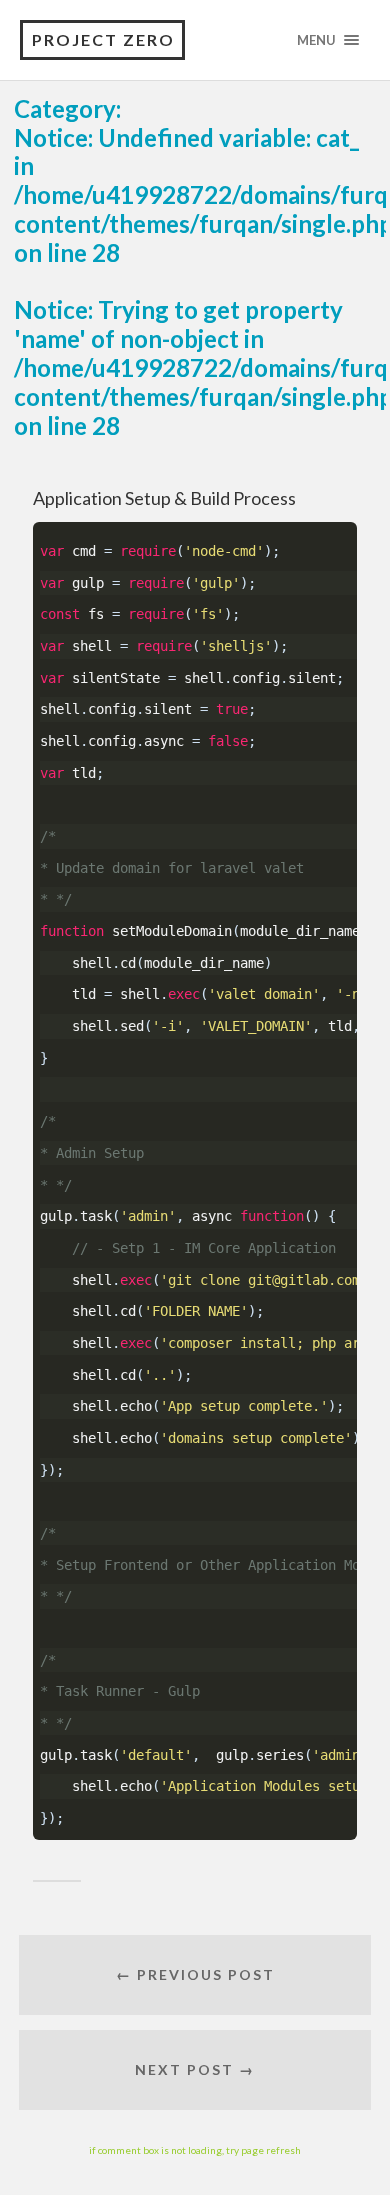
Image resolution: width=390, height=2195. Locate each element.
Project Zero (103, 39)
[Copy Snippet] (340, 532)
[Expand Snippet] (352, 532)
